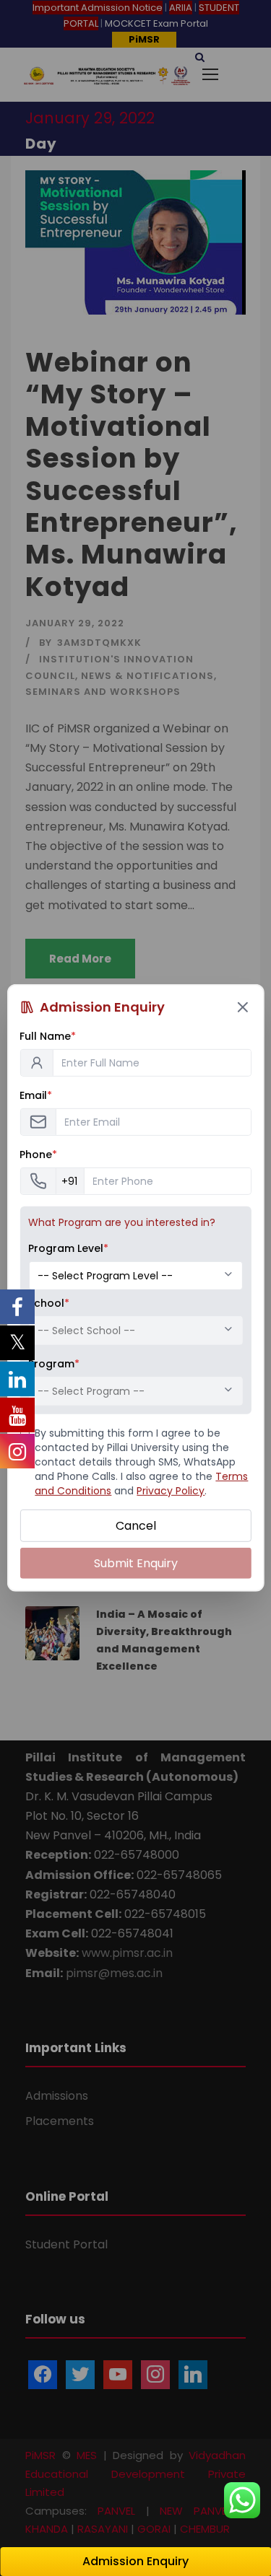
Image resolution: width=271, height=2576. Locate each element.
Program (54, 1364)
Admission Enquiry (135, 2561)
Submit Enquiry (136, 1563)
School (49, 1303)
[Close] (243, 1007)
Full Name (48, 1036)
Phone (38, 1155)
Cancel (136, 1526)
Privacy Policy (171, 1491)
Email (36, 1095)
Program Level (68, 1248)
